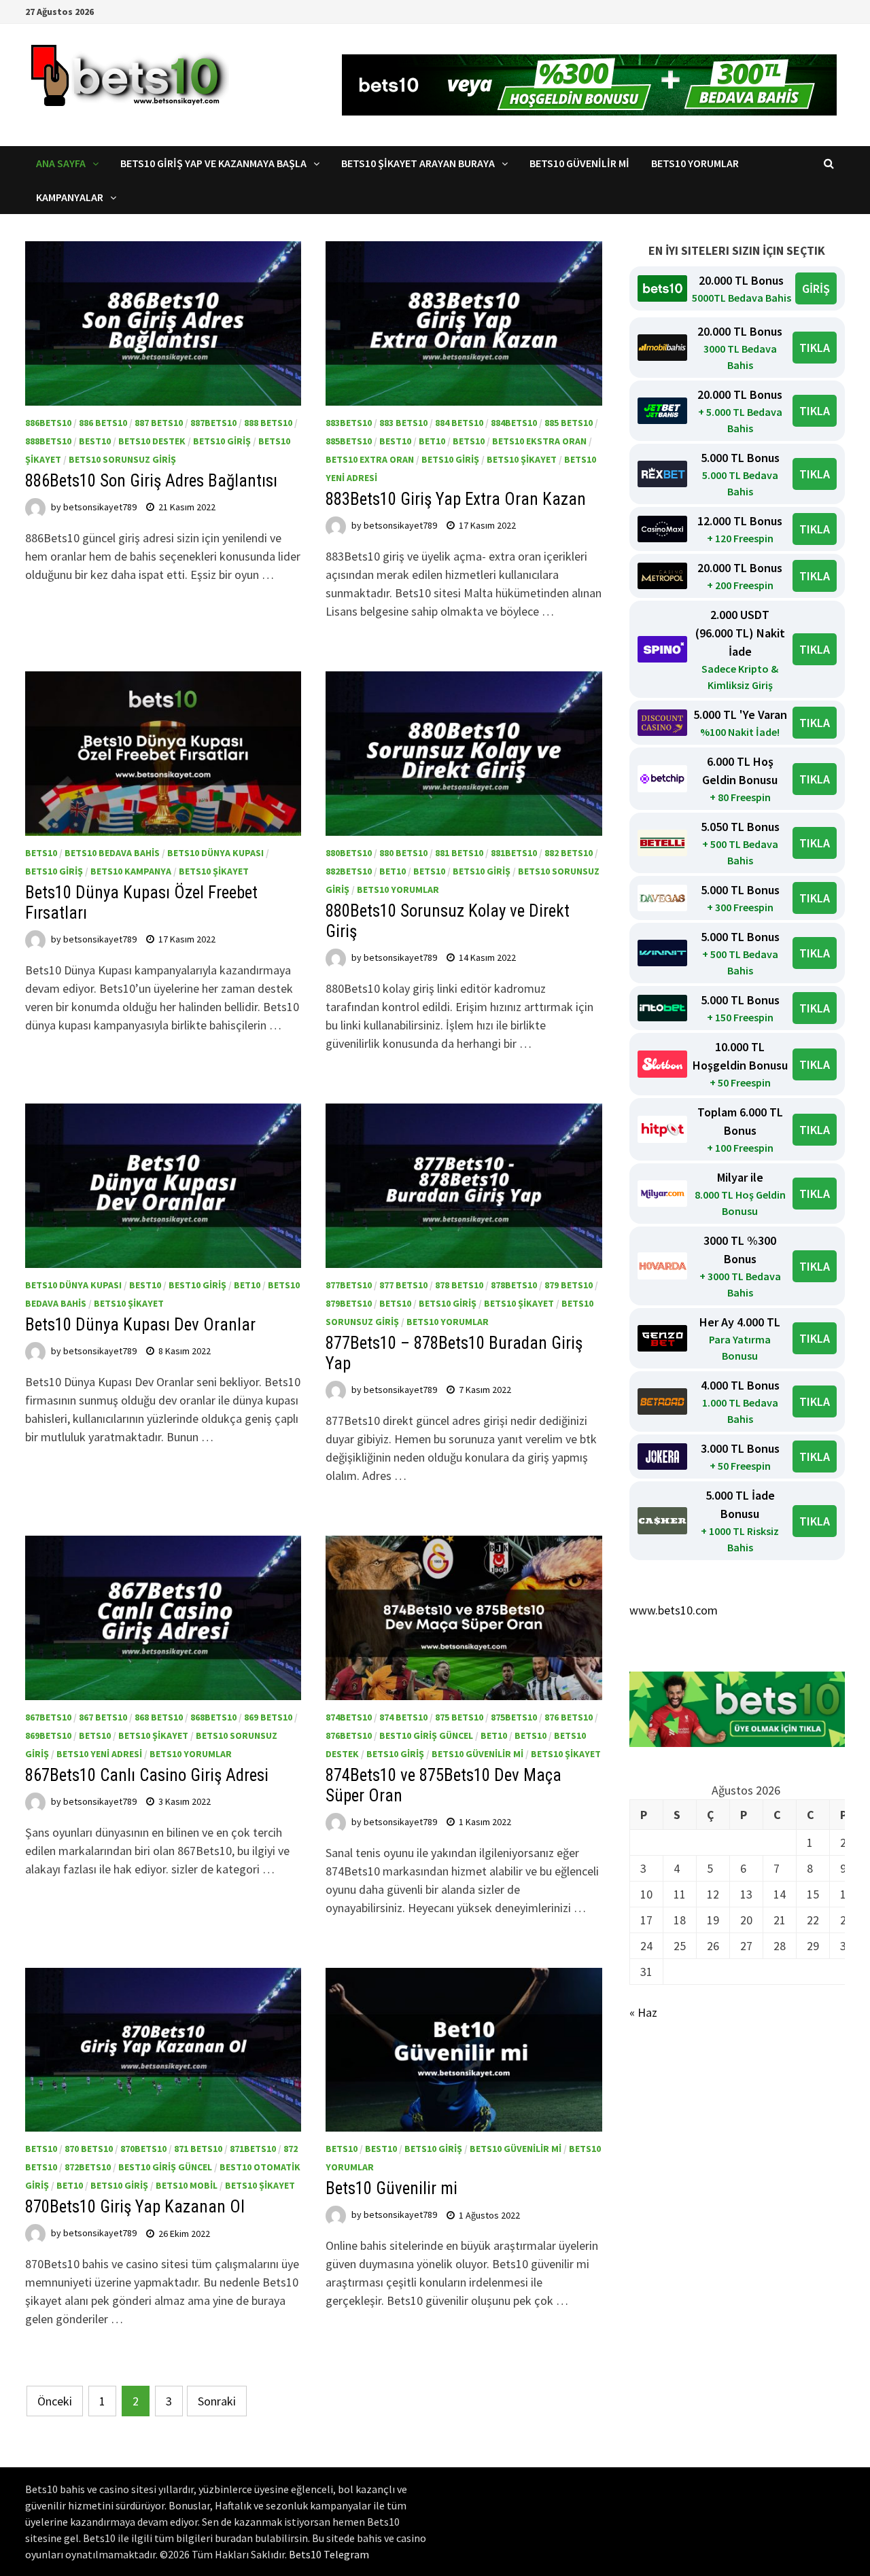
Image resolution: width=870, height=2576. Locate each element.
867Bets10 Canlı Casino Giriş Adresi (151, 1775)
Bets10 (469, 441)
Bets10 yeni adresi (99, 1754)
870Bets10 (143, 2149)
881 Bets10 (459, 853)
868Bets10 (213, 1717)
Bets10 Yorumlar (695, 163)
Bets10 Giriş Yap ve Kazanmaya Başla (213, 163)
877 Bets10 (403, 1285)
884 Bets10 (459, 423)
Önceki (55, 2401)
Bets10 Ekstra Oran (539, 441)
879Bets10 (349, 1303)
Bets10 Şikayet (522, 459)
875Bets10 (514, 1717)
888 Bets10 (268, 423)
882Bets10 (349, 871)
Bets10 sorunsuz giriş (122, 459)
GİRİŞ (816, 288)
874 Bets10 (403, 1717)
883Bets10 (349, 423)
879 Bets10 (569, 1285)
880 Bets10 (403, 853)
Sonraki (217, 2401)
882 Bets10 (569, 853)
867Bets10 (48, 1717)
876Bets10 (349, 1735)
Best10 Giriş (197, 1285)
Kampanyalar (70, 197)
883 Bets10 (403, 423)
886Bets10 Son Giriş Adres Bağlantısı (151, 481)
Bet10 (432, 441)
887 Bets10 (159, 423)
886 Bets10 (103, 423)
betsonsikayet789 (100, 507)
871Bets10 (253, 2149)
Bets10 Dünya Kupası (215, 853)
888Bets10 (48, 441)
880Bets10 (349, 853)
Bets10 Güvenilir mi (579, 163)
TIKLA (815, 348)
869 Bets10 (268, 1717)
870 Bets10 (89, 2149)
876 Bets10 (569, 1717)
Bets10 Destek (152, 441)
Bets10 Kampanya (131, 871)
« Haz (643, 2012)
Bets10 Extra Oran (370, 459)
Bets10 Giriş (222, 441)
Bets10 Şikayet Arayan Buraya (418, 163)
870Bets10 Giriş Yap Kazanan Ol (135, 2207)
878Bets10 (514, 1285)
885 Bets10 (569, 423)
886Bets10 (48, 423)
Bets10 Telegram (329, 2554)
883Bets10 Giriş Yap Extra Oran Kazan (456, 499)
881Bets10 (514, 853)
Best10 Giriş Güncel (426, 1735)
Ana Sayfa (61, 163)
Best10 (95, 441)
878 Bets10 (459, 1285)
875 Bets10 (459, 1717)
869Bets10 (48, 1735)
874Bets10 (349, 1717)
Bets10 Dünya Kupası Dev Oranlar (140, 1325)
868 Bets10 (159, 1717)
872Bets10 (88, 2167)
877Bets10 (349, 1285)
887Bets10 (213, 423)
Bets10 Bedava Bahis (112, 853)
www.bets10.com (674, 1610)
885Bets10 (349, 441)
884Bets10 (514, 423)
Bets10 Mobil (187, 2185)
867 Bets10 (103, 1717)
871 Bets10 (198, 2149)
